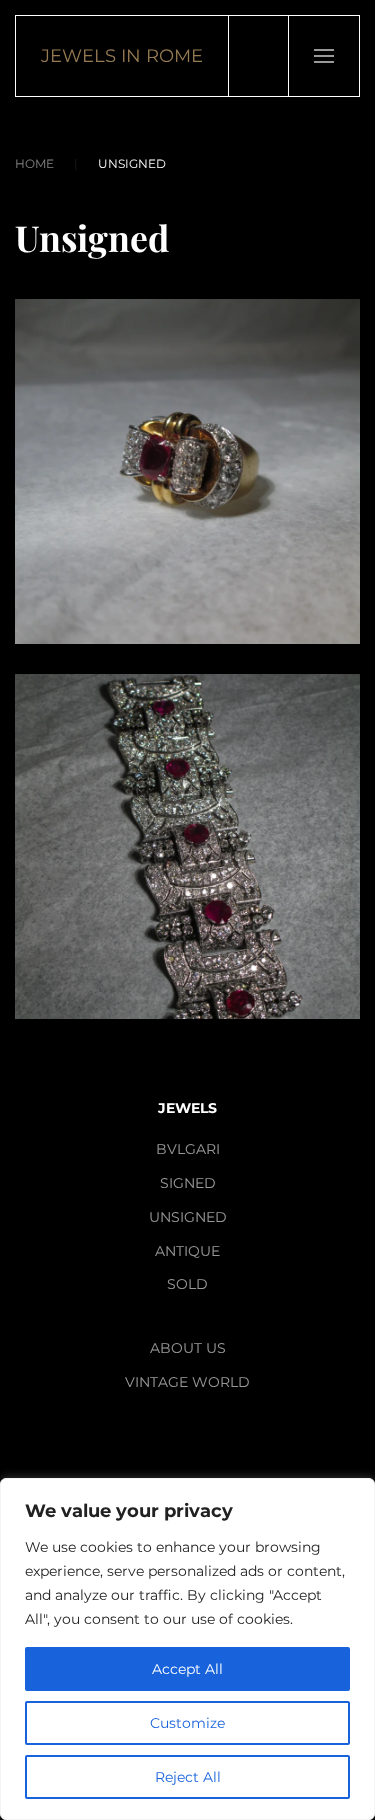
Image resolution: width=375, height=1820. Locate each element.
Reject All (188, 1777)
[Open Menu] (323, 56)
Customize (187, 1723)
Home (34, 163)
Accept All (187, 1669)
